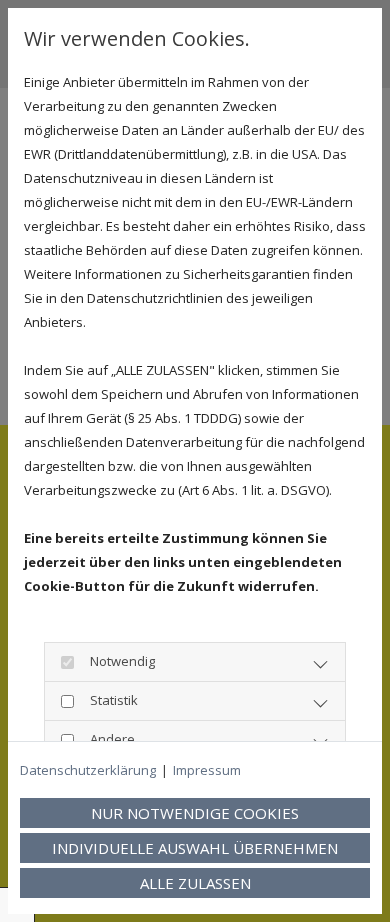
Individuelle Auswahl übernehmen (195, 848)
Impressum (207, 770)
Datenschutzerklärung (88, 770)
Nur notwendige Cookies (195, 813)
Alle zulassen (195, 883)
